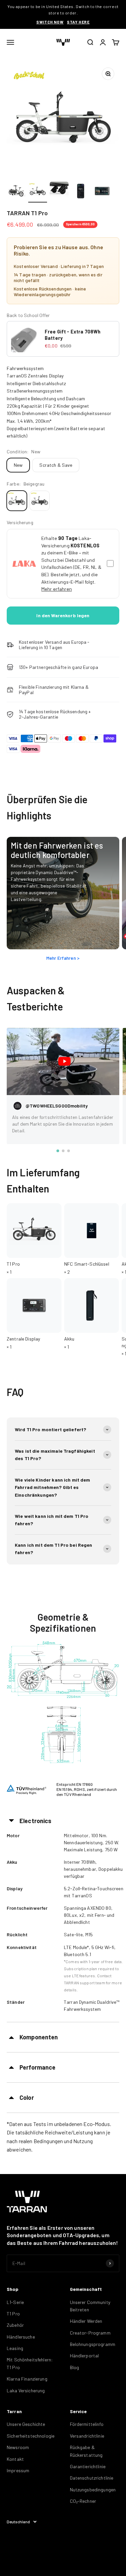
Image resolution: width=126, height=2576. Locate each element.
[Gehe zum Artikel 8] (59, 192)
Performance (38, 2067)
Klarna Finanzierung (27, 2379)
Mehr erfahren (57, 589)
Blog (75, 2367)
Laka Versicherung (26, 2390)
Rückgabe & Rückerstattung (86, 2451)
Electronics (36, 1821)
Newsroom (18, 2447)
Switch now (50, 22)
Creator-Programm (90, 2333)
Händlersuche (21, 2337)
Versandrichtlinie (87, 2436)
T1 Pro (13, 2314)
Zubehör (15, 2325)
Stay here (78, 22)
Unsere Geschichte (26, 2424)
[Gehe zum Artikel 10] (102, 192)
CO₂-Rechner (83, 2501)
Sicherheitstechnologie (31, 2436)
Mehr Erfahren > (63, 958)
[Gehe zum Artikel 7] (38, 192)
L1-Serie (15, 2302)
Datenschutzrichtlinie (92, 2478)
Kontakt (15, 2459)
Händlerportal (85, 2356)
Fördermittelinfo (87, 2424)
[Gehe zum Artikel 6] (16, 192)
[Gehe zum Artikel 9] (81, 192)
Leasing (15, 2348)
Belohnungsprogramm (93, 2344)
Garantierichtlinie (88, 2466)
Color (27, 2097)
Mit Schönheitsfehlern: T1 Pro (30, 2363)
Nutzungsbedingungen (93, 2490)
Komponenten (39, 2037)
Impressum (18, 2470)
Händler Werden (86, 2321)
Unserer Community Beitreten (90, 2306)
